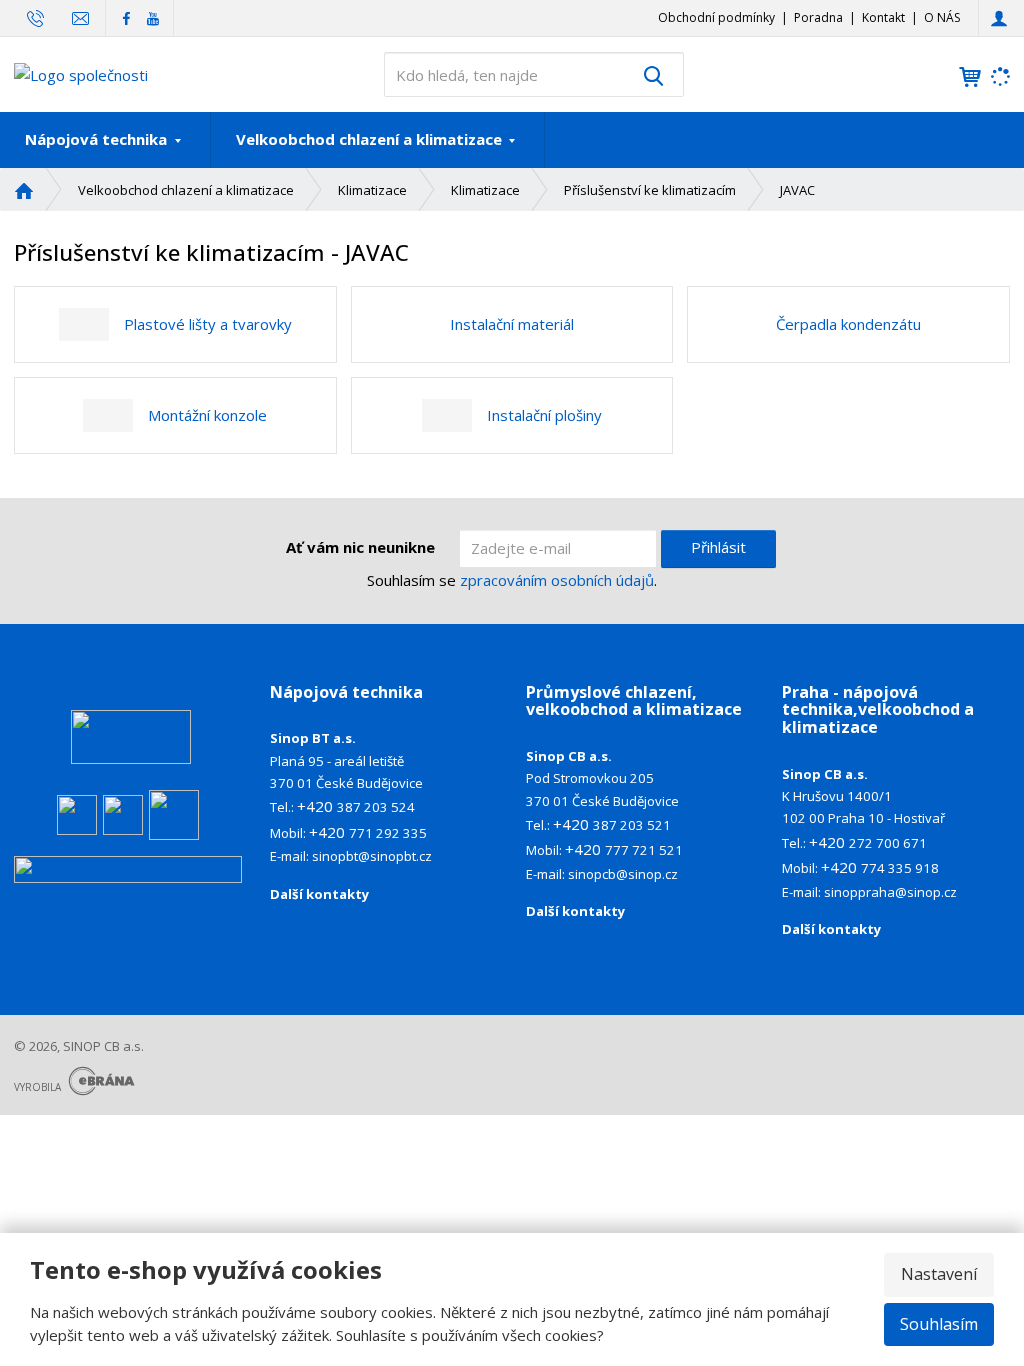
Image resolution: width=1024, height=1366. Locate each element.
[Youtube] (152, 17)
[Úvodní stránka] (81, 73)
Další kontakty (319, 894)
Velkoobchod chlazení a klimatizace (371, 139)
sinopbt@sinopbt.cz (373, 856)
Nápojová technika (98, 139)
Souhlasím (939, 1324)
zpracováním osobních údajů (557, 580)
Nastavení (939, 1274)
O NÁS (942, 17)
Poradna (818, 17)
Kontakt (883, 17)
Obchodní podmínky (716, 17)
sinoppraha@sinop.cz (890, 892)
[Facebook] (126, 17)
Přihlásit (718, 547)
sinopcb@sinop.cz (623, 874)
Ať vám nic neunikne (360, 547)
